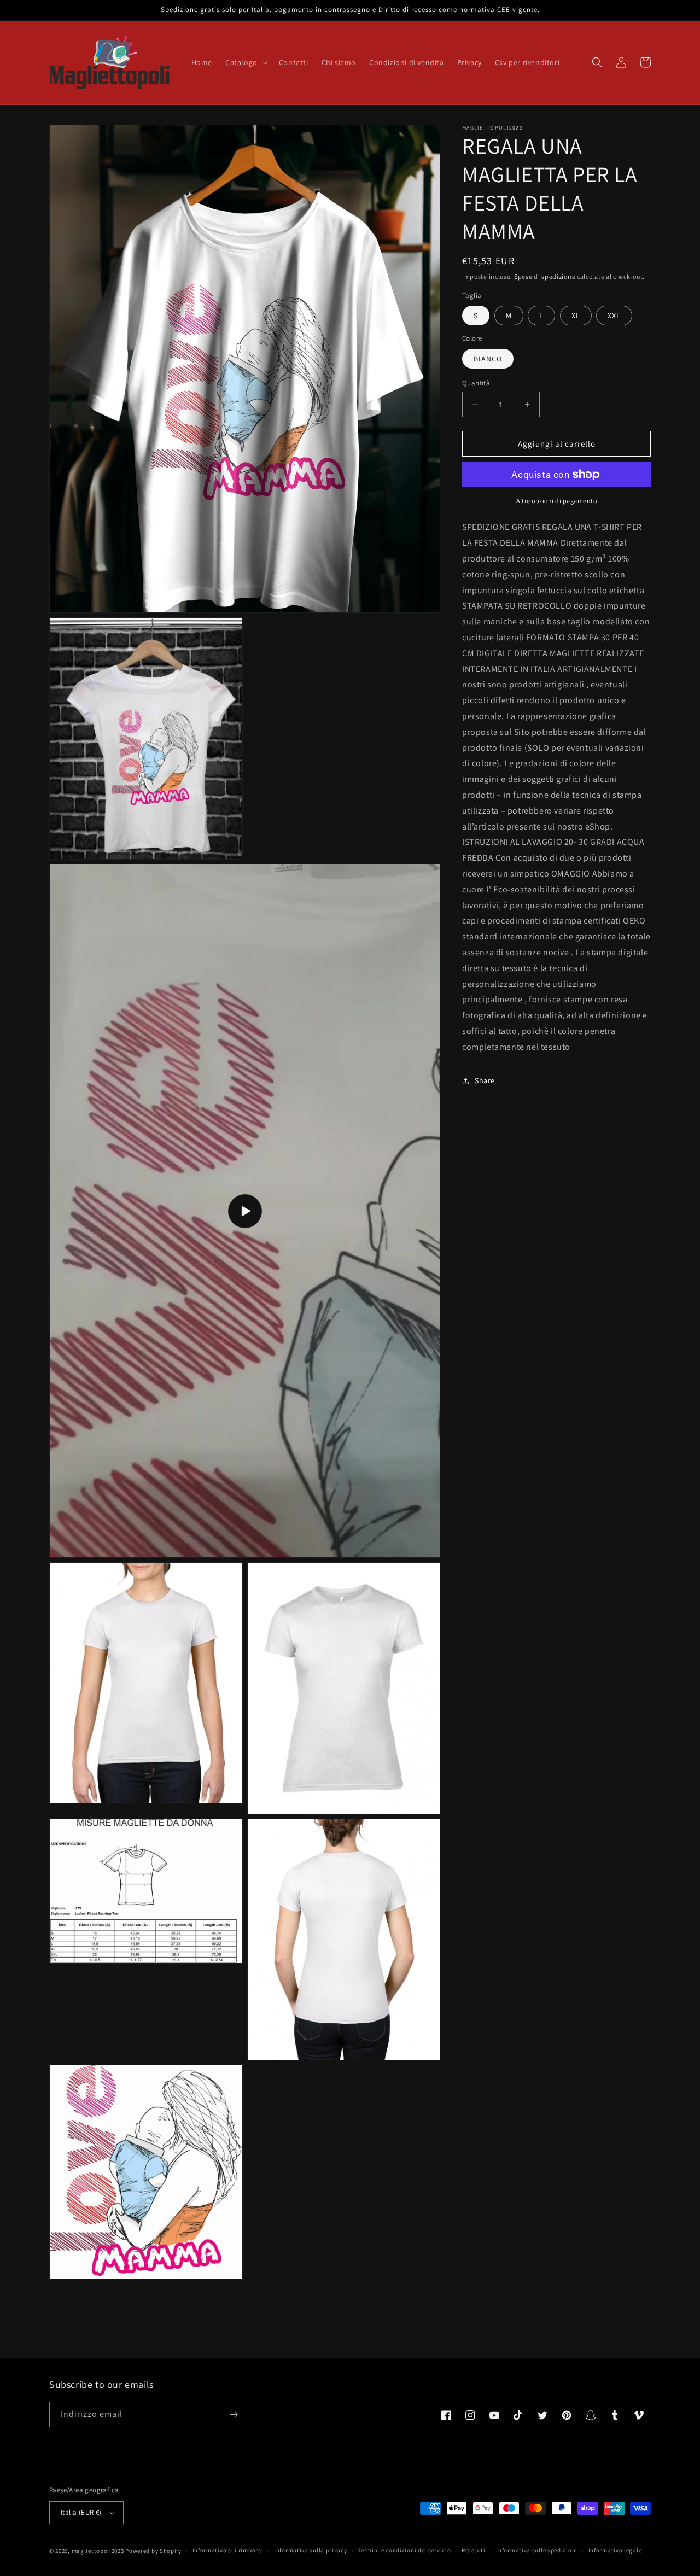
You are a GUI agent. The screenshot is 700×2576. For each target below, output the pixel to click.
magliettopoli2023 (98, 2551)
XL (576, 316)
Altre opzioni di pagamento (556, 501)
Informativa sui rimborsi (228, 2550)
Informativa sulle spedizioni (537, 2550)
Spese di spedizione (545, 276)
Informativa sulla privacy (311, 2550)
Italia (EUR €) (81, 2512)
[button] (246, 62)
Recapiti (474, 2550)
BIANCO (488, 359)
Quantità (476, 383)
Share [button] (485, 1080)
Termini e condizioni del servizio (404, 2550)
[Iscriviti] (234, 2414)
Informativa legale (615, 2550)
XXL (614, 316)
